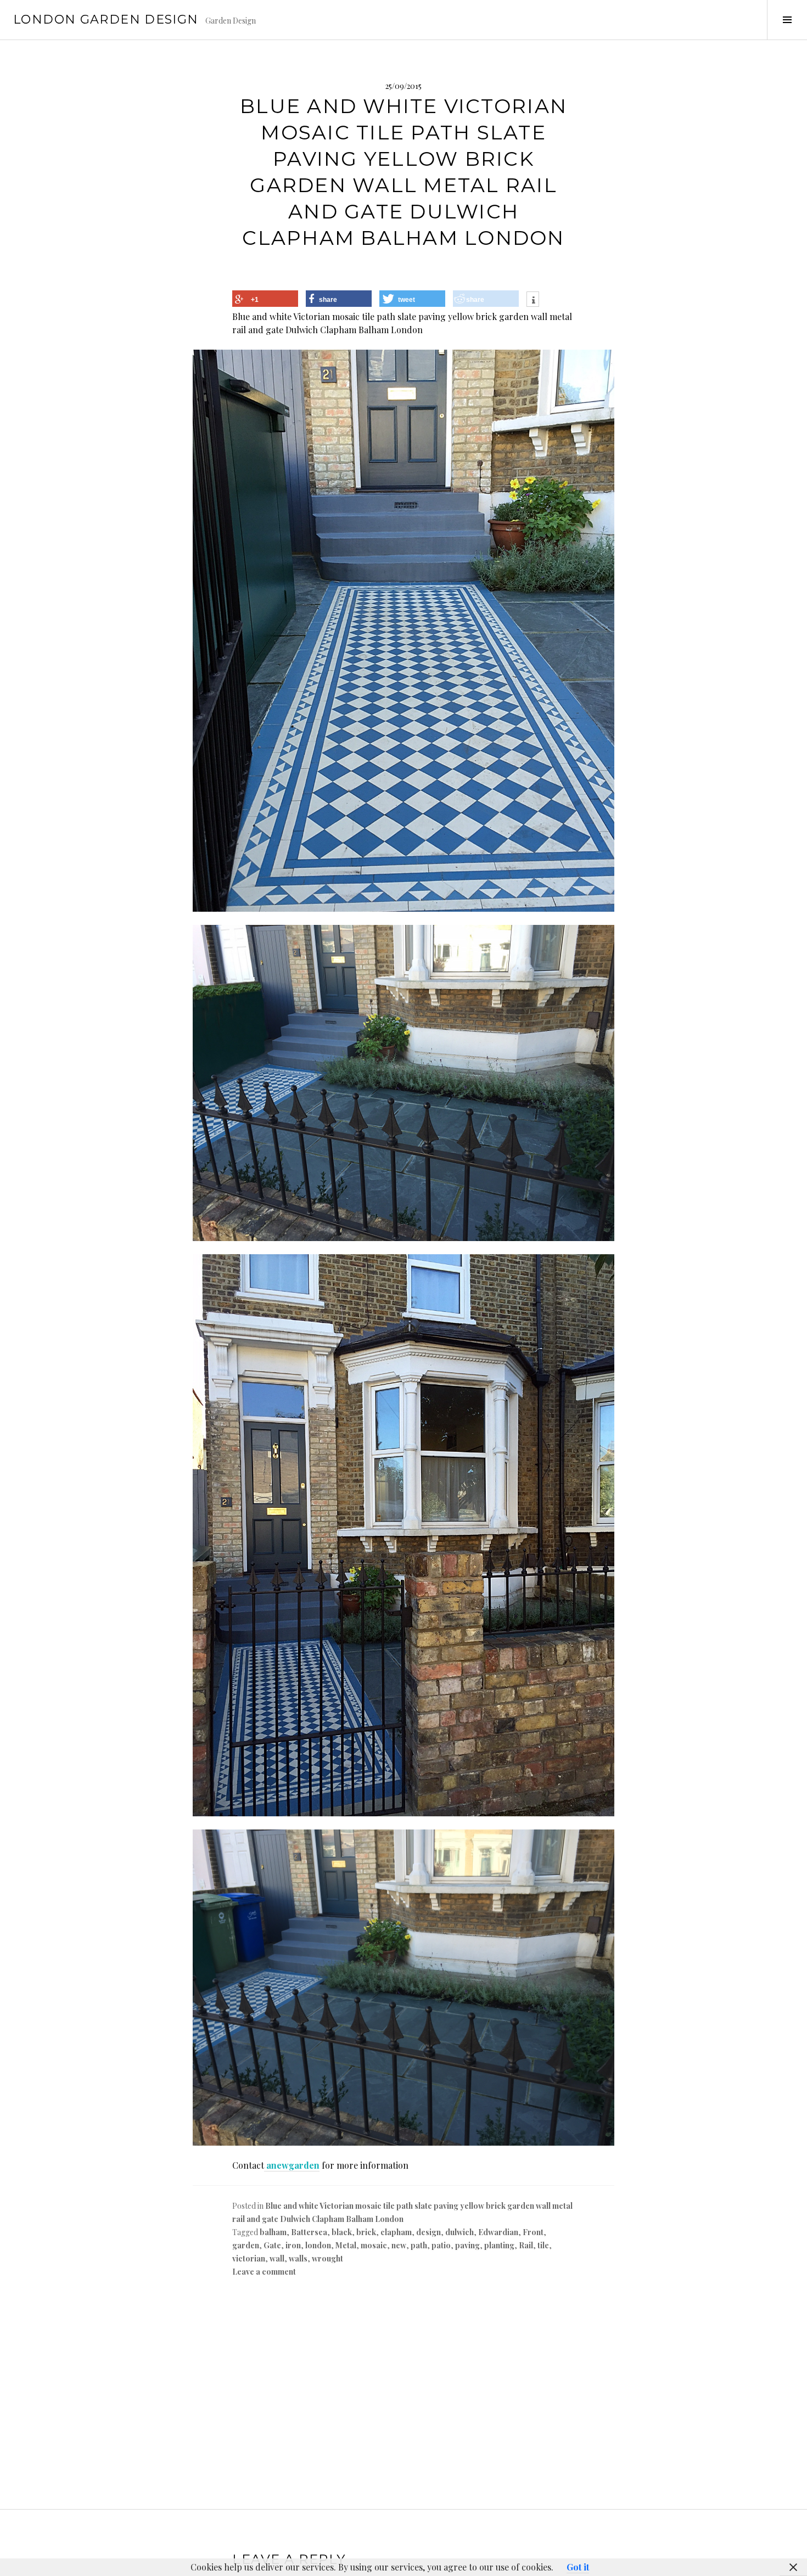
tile (543, 2245)
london (318, 2245)
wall (277, 2258)
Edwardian (498, 2232)
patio (441, 2245)
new (399, 2245)
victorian (249, 2258)
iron (293, 2245)
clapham (396, 2232)
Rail (526, 2245)
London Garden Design (106, 19)
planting (499, 2245)
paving (467, 2245)
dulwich (459, 2232)
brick (366, 2232)
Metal (346, 2245)
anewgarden (292, 2165)
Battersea (309, 2232)
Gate (272, 2245)
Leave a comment (264, 2272)
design (428, 2232)
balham (273, 2232)
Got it (578, 2567)
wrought (327, 2258)
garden (246, 2245)
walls (298, 2258)
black (342, 2232)
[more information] (533, 301)
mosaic (374, 2245)
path (419, 2245)
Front (533, 2232)
